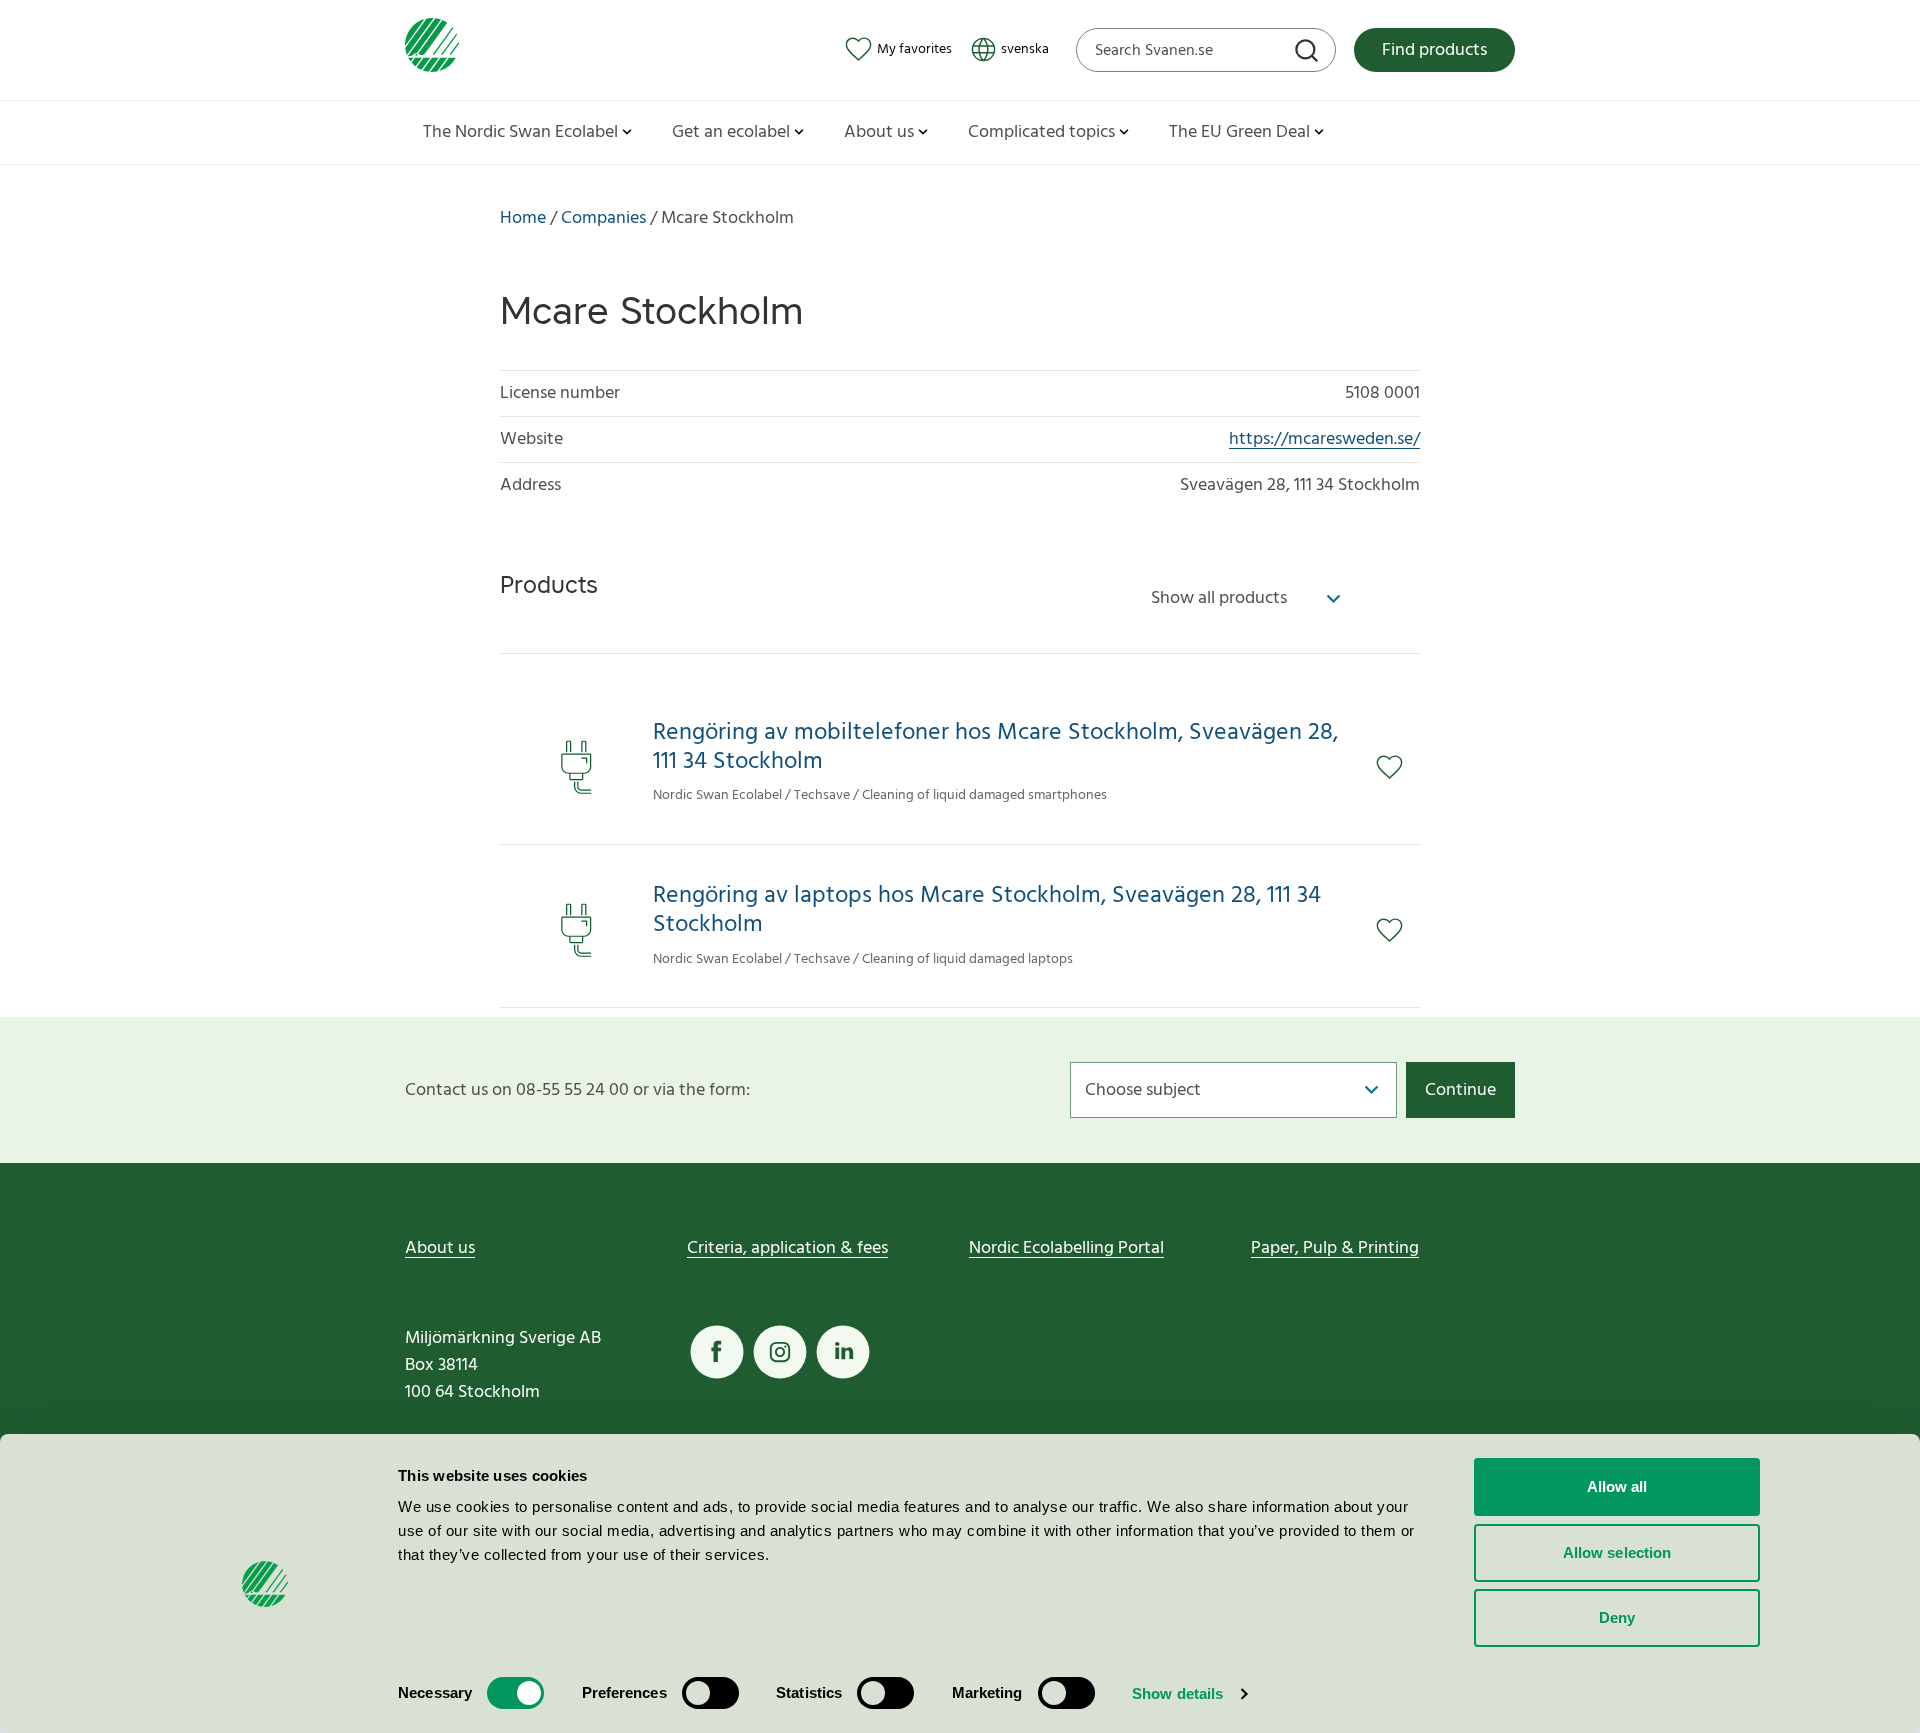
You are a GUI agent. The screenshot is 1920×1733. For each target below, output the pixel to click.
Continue (1460, 1090)
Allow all (1617, 1486)
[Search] (1309, 53)
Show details (1177, 1693)
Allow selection (1617, 1552)
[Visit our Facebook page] (717, 1352)
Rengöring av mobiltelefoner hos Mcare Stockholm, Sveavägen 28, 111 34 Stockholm (995, 748)
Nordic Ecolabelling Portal (1066, 1248)
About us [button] (879, 132)
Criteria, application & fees (787, 1248)
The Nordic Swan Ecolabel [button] (520, 132)
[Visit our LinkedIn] (843, 1352)
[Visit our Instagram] (780, 1352)
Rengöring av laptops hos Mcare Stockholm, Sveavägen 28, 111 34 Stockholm (987, 911)
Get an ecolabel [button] (731, 132)
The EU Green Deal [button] (1239, 132)
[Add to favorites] (1398, 767)
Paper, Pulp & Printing (1335, 1248)
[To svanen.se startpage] (432, 49)
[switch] (710, 1693)
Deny (1617, 1617)
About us (440, 1248)
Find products (1434, 50)
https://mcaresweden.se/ (1324, 439)
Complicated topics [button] (1041, 132)
